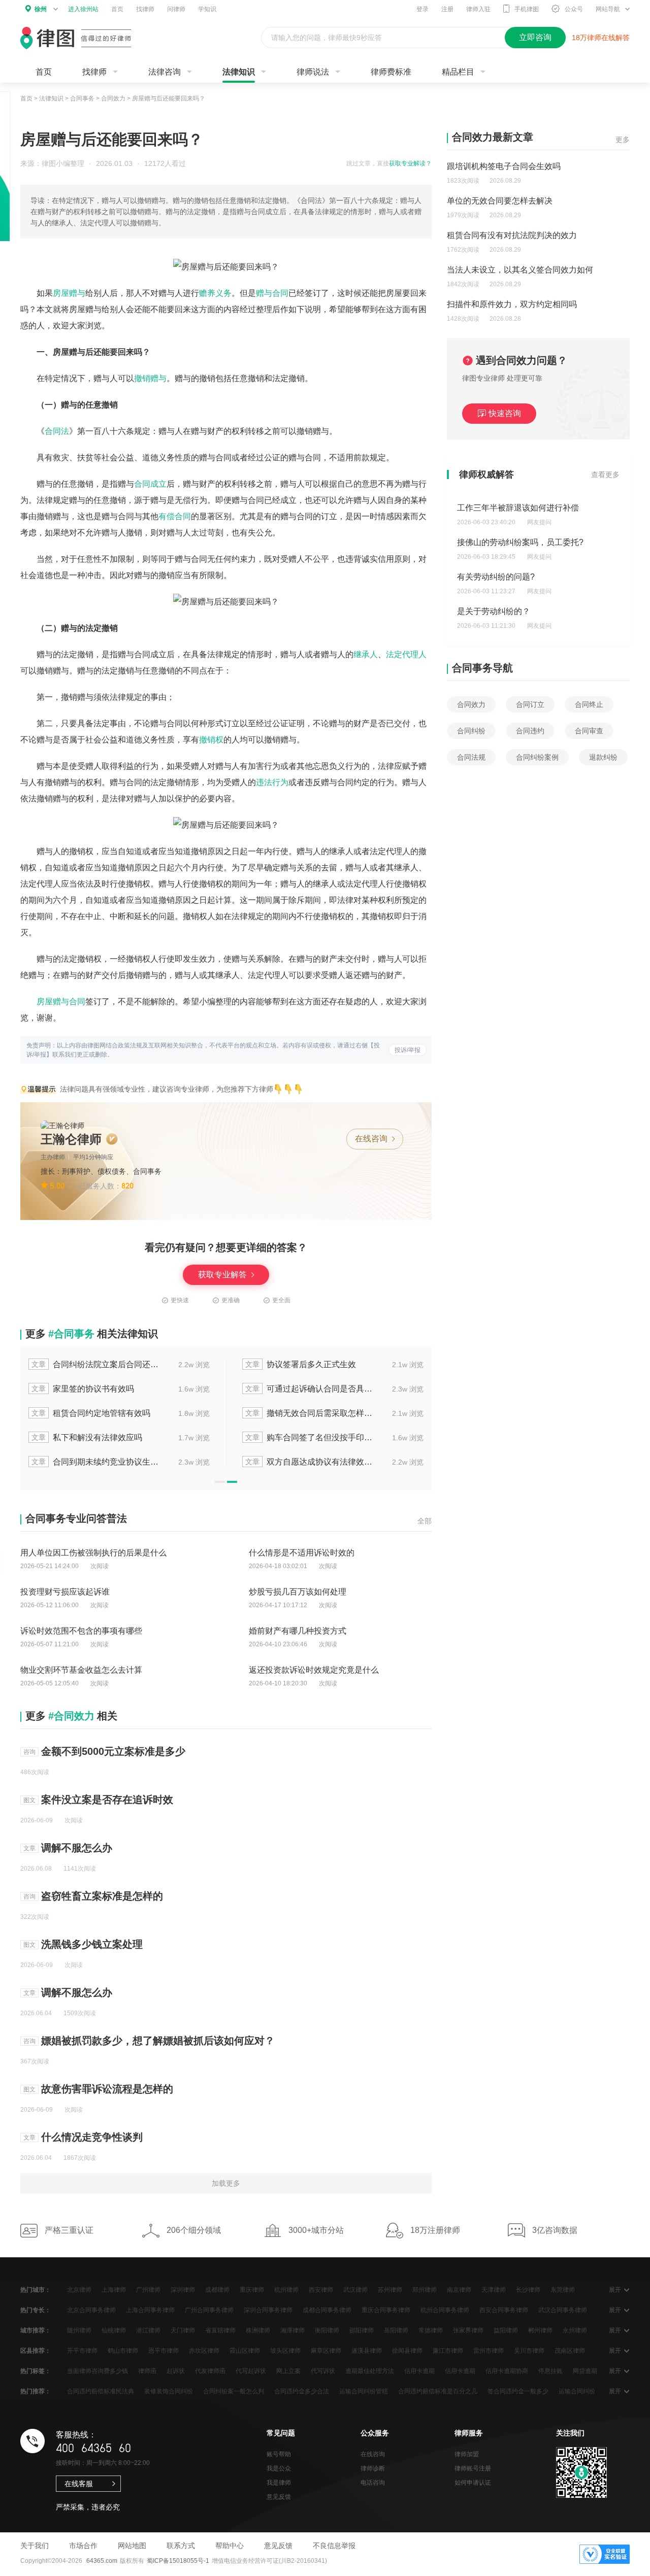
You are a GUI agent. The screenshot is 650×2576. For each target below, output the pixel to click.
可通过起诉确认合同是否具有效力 (310, 1389)
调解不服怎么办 (77, 1848)
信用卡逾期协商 (507, 2371)
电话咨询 (373, 2483)
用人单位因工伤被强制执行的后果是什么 (93, 1553)
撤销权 (211, 740)
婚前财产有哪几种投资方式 (298, 1631)
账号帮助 (279, 2454)
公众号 (574, 9)
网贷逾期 (585, 2371)
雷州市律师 (489, 2351)
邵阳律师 (362, 2330)
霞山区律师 (245, 2351)
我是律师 (279, 2483)
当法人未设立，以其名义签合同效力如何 (520, 270)
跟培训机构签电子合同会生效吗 (504, 166)
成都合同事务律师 (327, 2310)
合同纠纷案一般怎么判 (234, 2391)
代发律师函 (210, 2371)
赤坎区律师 (204, 2351)
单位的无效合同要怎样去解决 (500, 201)
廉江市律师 (448, 2351)
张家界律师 (468, 2330)
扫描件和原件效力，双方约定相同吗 (512, 304)
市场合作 (83, 2546)
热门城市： (36, 2290)
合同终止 (589, 704)
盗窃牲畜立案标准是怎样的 (102, 1896)
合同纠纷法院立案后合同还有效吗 (96, 1364)
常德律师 (431, 2330)
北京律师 (79, 2290)
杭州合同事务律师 (445, 2310)
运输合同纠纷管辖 (364, 2391)
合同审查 (589, 731)
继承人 (366, 654)
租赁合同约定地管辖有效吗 (91, 1413)
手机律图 (527, 9)
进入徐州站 (83, 9)
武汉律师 (355, 2290)
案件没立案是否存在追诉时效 (107, 1800)
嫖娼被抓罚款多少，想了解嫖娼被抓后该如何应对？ (158, 2041)
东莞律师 (563, 2290)
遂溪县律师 (367, 2351)
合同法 (57, 431)
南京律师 (459, 2290)
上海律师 (114, 2290)
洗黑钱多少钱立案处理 (92, 1944)
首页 (117, 9)
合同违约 (530, 731)
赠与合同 (272, 293)
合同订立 (530, 704)
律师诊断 (373, 2468)
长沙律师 (528, 2290)
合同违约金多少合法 (302, 2391)
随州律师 (79, 2330)
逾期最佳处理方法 (370, 2371)
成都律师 (217, 2290)
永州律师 (575, 2330)
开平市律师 (82, 2351)
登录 (422, 9)
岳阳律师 (396, 2330)
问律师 (176, 9)
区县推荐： (36, 2351)
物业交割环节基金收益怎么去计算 (81, 1670)
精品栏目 (458, 72)
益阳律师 (506, 2330)
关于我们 (35, 2546)
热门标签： (36, 2371)
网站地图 (132, 2546)
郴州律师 (540, 2330)
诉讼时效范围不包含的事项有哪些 (81, 1631)
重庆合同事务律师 (386, 2310)
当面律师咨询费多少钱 (97, 2371)
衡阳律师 (327, 2330)
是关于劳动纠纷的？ (494, 611)
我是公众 (279, 2468)
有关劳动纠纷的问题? (496, 577)
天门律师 (183, 2330)
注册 (447, 9)
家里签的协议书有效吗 (83, 1389)
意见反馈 (279, 2497)
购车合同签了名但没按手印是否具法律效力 (310, 1437)
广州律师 (148, 2290)
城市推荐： (36, 2330)
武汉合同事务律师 (563, 2310)
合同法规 (471, 757)
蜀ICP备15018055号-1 (178, 2561)
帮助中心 (230, 2546)
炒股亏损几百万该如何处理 (298, 1592)
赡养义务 (215, 293)
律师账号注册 (473, 2468)
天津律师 (494, 2290)
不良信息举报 (334, 2546)
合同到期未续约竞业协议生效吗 (96, 1462)
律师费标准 (391, 72)
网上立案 (288, 2371)
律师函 (147, 2371)
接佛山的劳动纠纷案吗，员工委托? (520, 542)
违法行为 (272, 782)
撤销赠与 (150, 378)
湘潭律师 (292, 2330)
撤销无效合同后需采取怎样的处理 (310, 1413)
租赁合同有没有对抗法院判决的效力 (512, 235)
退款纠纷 (603, 757)
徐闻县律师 (407, 2351)
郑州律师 (425, 2290)
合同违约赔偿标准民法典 (101, 2391)
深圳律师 (183, 2290)
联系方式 (181, 2546)
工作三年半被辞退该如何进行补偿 (518, 508)
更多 (623, 140)
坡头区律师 (285, 2351)
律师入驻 (478, 9)
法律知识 (239, 72)
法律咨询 (165, 72)
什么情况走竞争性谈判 (92, 2137)
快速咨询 (505, 413)
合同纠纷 (471, 731)
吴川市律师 (529, 2351)
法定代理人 (406, 654)
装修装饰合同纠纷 (169, 2391)
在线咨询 (372, 1139)
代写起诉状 (251, 2371)
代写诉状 (323, 2371)
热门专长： (36, 2310)
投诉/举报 (408, 1050)
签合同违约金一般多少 (518, 2391)
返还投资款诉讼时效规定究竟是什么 (314, 1670)
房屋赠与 (69, 293)
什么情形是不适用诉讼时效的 (302, 1553)
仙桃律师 (114, 2330)
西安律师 (321, 2290)
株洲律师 (258, 2330)
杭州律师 (286, 2290)
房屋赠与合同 (61, 1002)
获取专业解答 (223, 1275)
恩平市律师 (164, 2351)
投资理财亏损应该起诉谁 (65, 1592)
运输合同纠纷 (577, 2391)
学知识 (207, 9)
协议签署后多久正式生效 (301, 1364)
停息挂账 (550, 2371)
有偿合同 (175, 516)
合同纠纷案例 (537, 757)
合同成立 (150, 484)
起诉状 (176, 2371)
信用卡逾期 (419, 2371)
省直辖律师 (220, 2330)
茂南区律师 (570, 2351)
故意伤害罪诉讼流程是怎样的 (107, 2089)
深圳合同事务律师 (268, 2310)
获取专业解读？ (410, 163)
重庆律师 (252, 2290)
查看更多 (605, 474)
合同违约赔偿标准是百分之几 (438, 2391)
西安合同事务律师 (504, 2310)
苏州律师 (390, 2290)
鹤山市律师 (123, 2351)
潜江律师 (148, 2330)
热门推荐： (36, 2391)
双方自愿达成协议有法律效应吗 (310, 1462)
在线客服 (79, 2484)
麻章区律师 (326, 2351)
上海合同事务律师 (150, 2310)
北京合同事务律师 (91, 2310)
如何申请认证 (473, 2483)
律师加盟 (467, 2454)
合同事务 (82, 98)
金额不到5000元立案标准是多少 (113, 1751)
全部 (425, 1521)
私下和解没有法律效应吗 (87, 1437)
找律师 (145, 9)
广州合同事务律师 (209, 2310)
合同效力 (113, 98)
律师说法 (313, 72)
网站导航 (608, 9)
